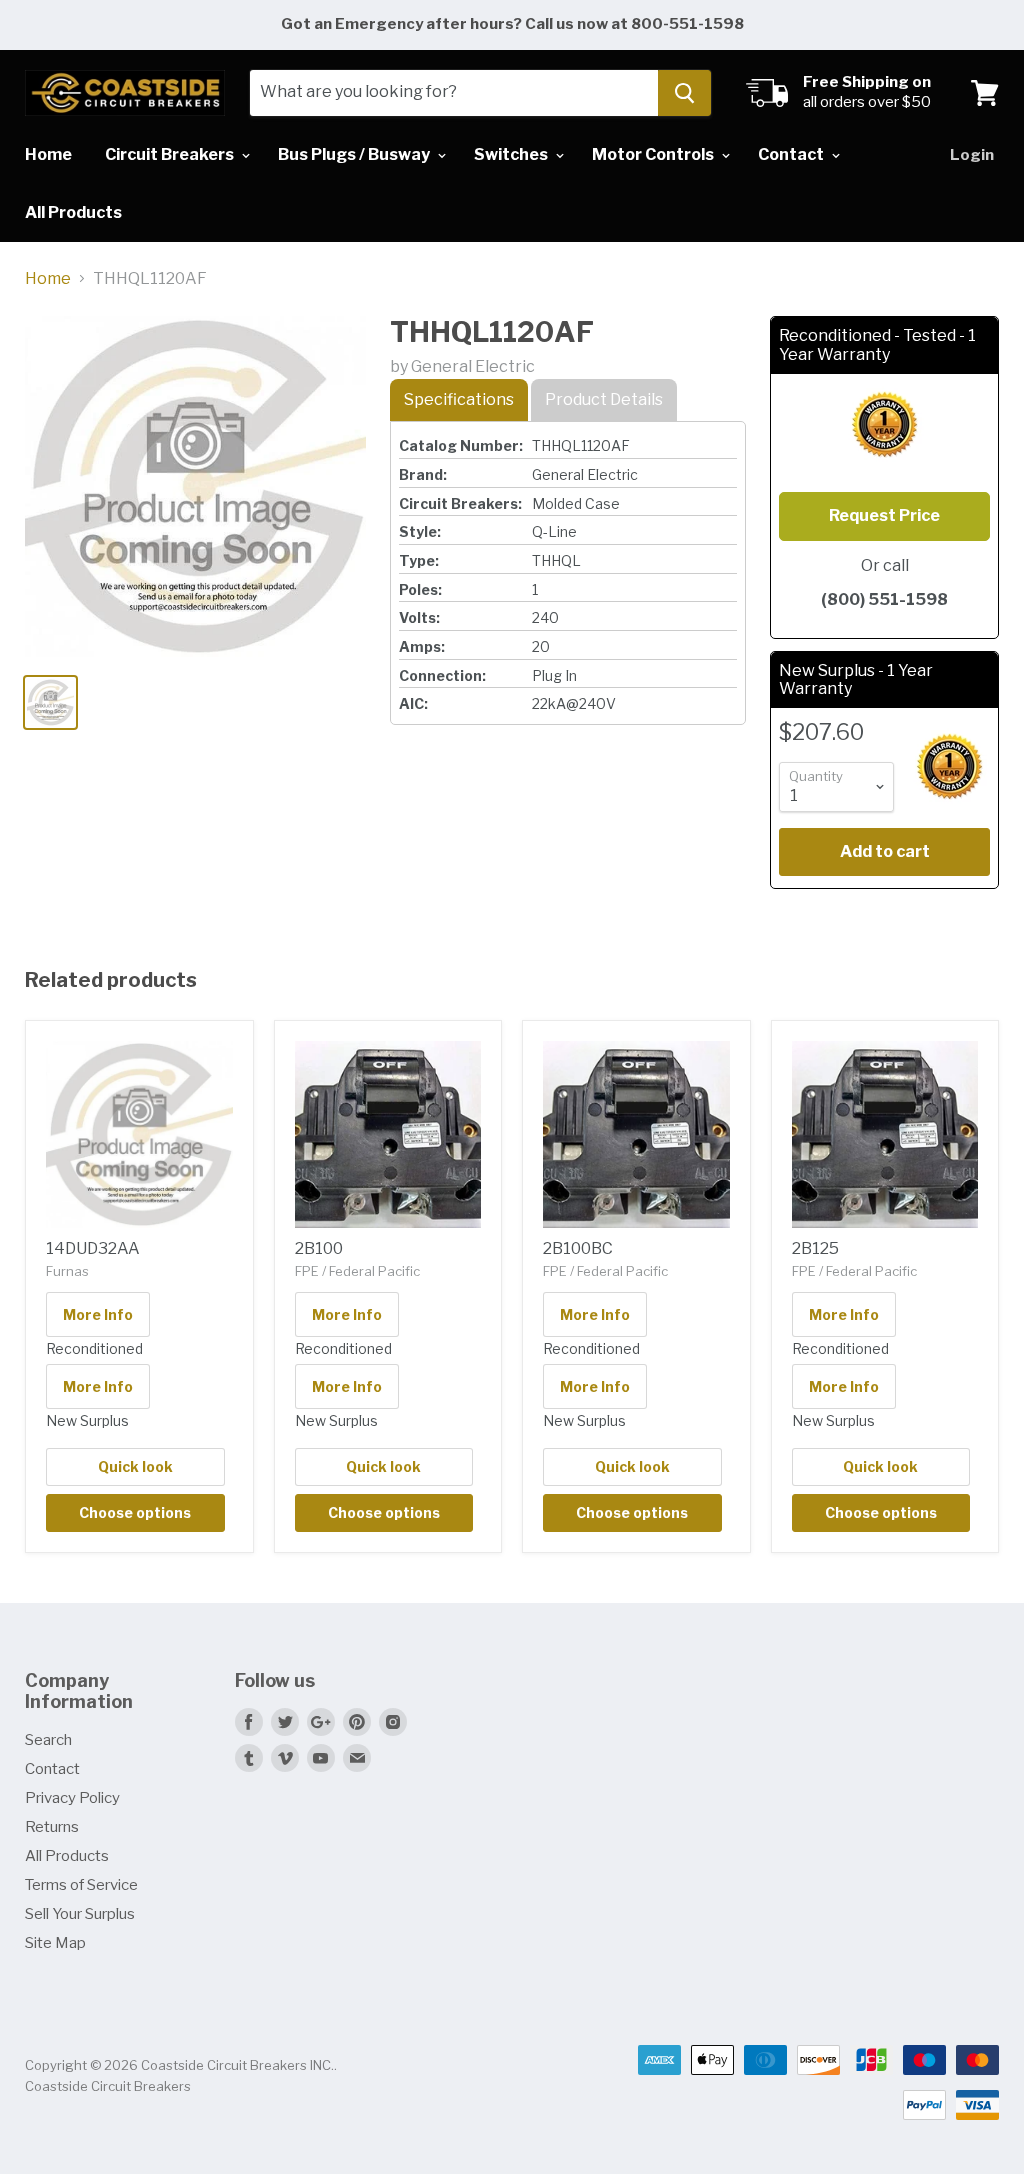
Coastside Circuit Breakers (108, 2086)
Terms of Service (81, 1885)
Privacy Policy (72, 1798)
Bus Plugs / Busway (355, 154)
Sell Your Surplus (80, 1914)
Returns (52, 1827)
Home (48, 154)
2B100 (319, 1248)
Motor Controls (654, 154)
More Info (98, 1314)
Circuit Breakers (171, 154)
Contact (792, 154)
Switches (512, 154)
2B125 (815, 1248)
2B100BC (578, 1248)
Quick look (135, 1466)
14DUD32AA (93, 1248)
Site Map (55, 1943)
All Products (73, 212)
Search (48, 1740)
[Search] (684, 93)
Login (972, 155)
